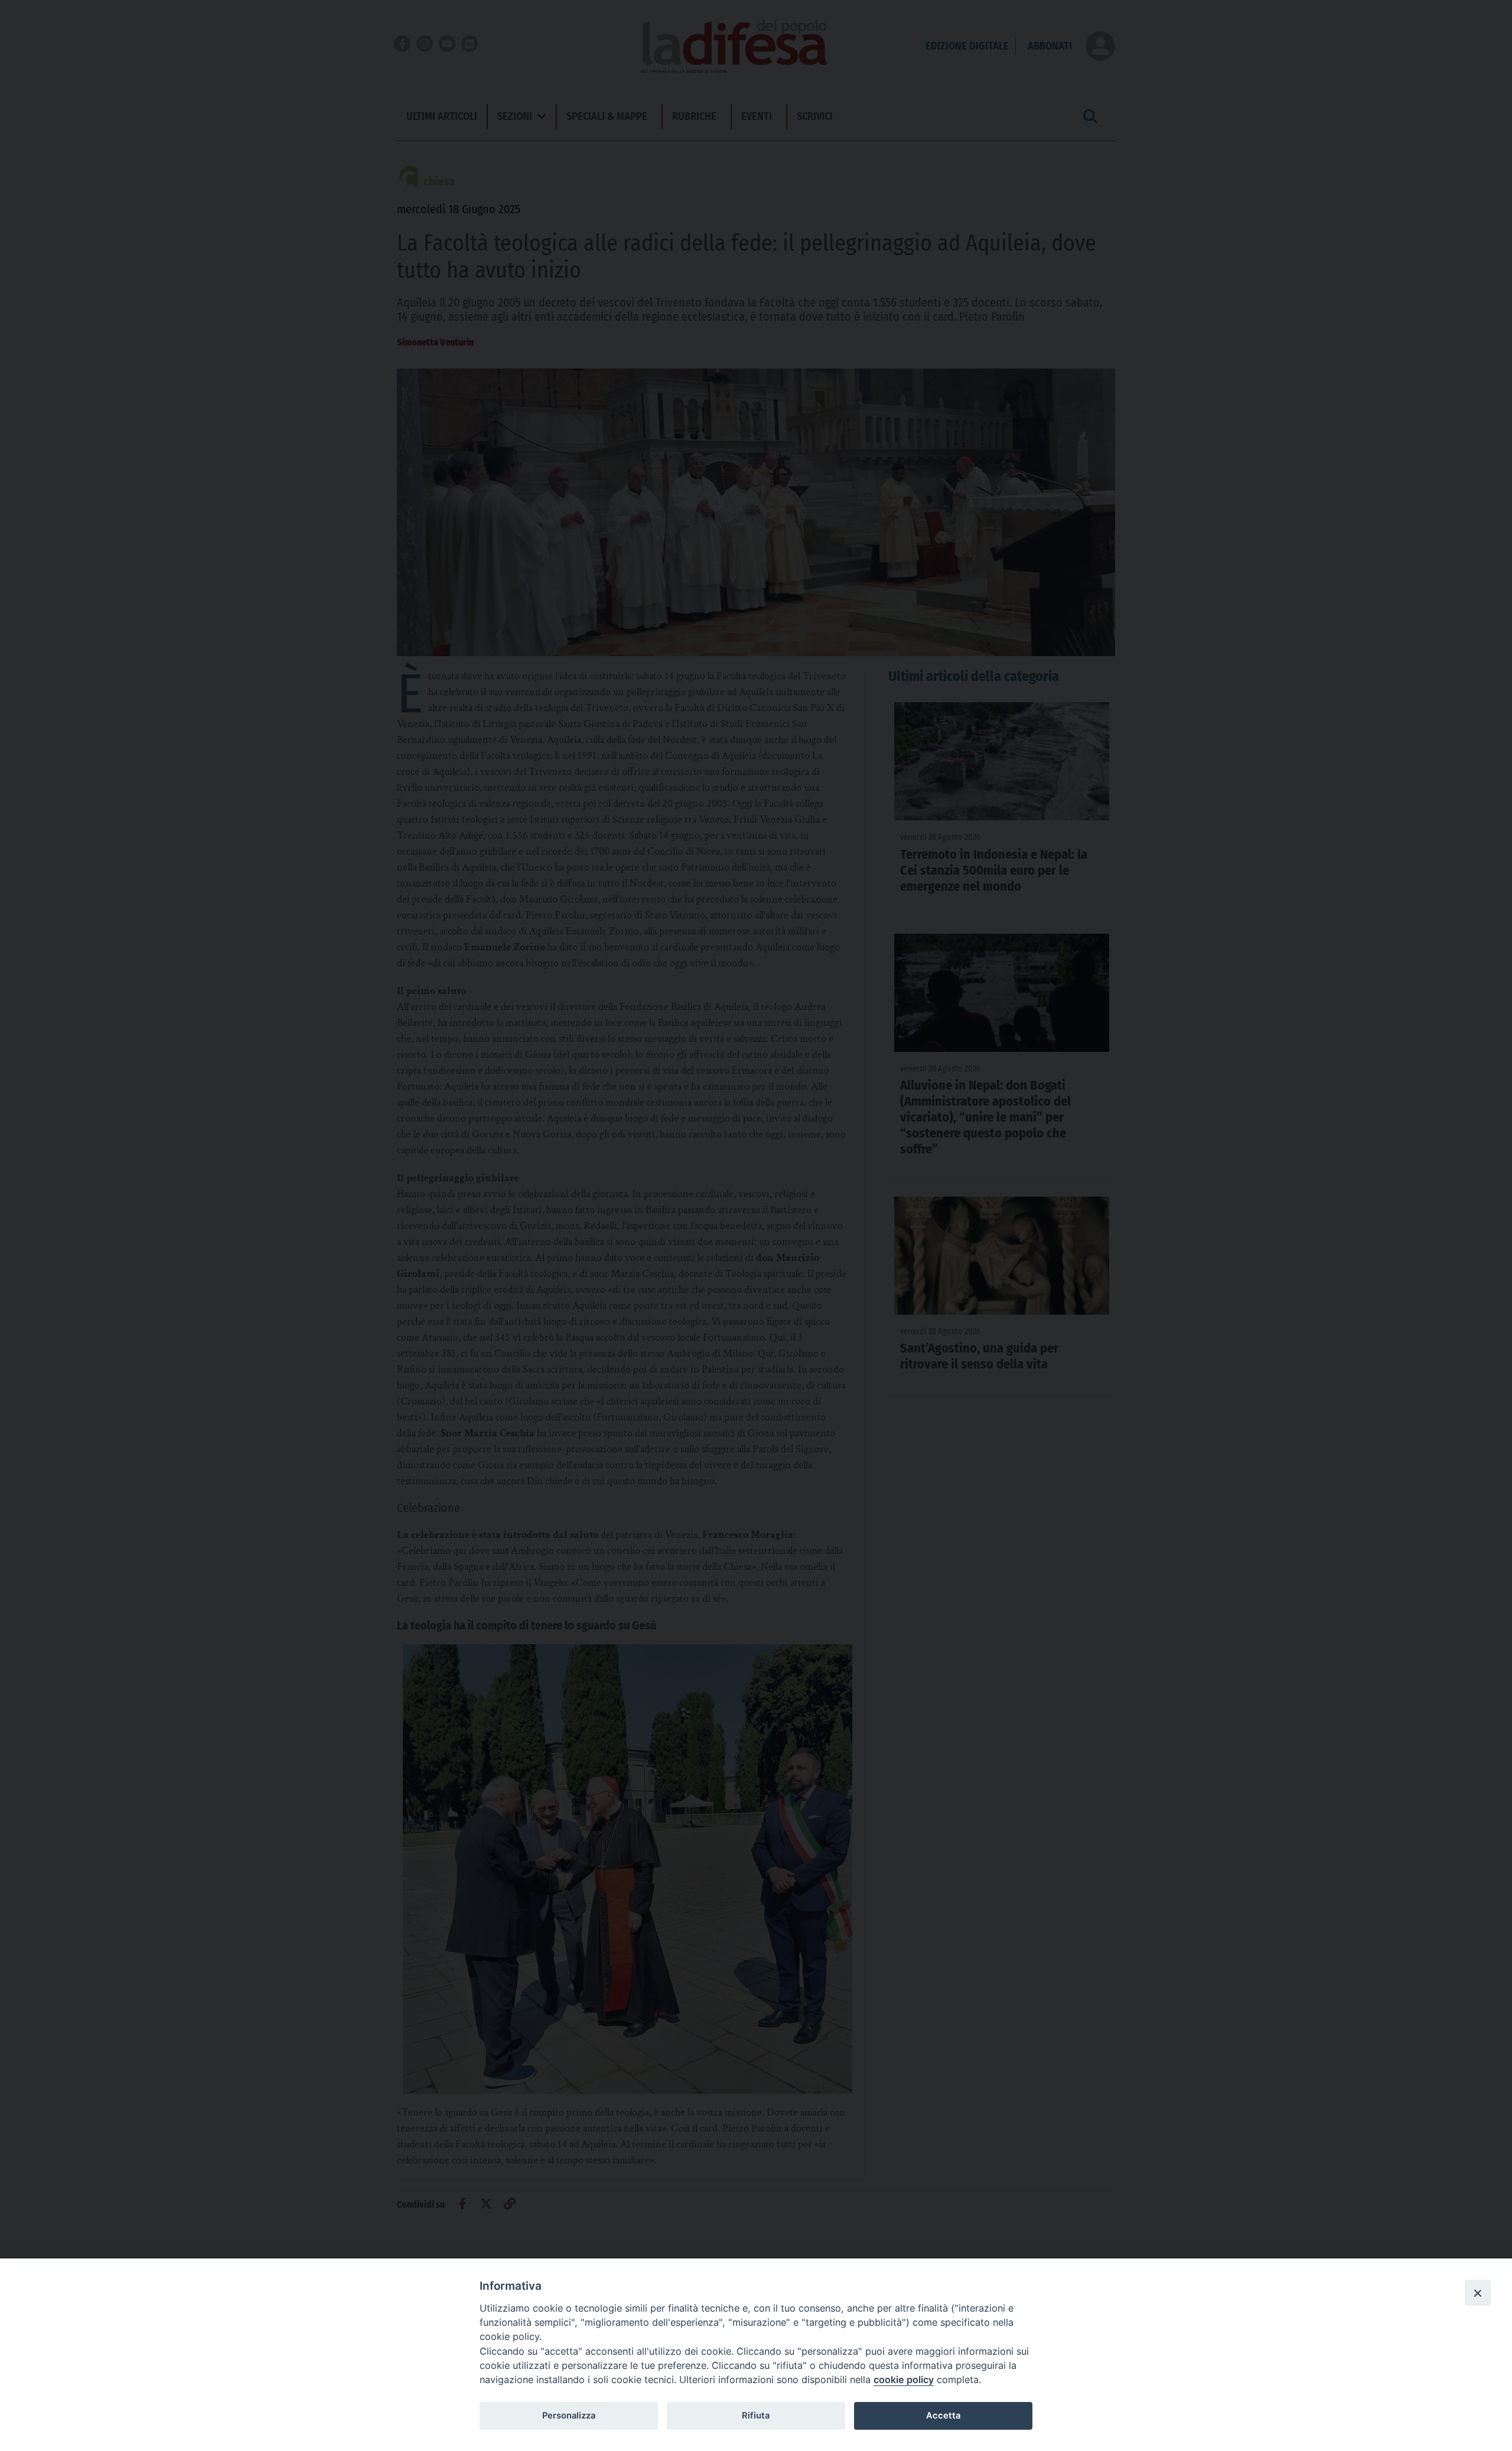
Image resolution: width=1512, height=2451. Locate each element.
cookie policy (904, 2380)
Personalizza (569, 2416)
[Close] (1478, 2293)
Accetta (943, 2416)
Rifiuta (756, 2416)
